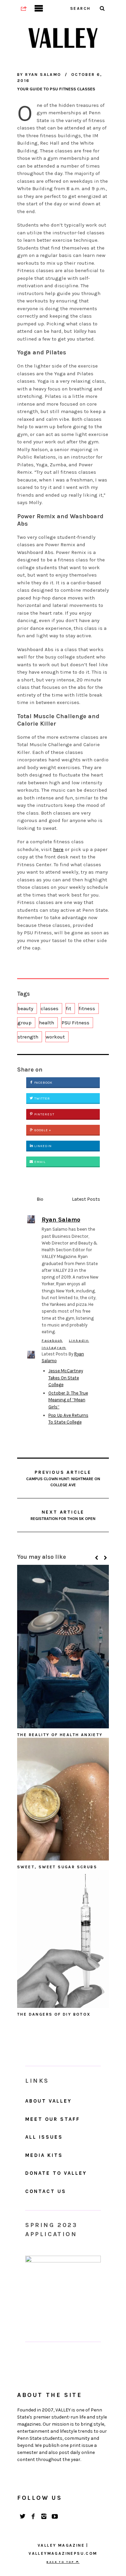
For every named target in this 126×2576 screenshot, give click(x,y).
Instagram (54, 1348)
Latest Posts (86, 1199)
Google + (42, 1130)
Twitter (42, 1099)
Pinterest (44, 1114)
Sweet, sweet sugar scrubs (57, 1867)
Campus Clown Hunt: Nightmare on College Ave (63, 1478)
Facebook (43, 1083)
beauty (25, 1008)
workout (55, 1037)
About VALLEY (48, 2101)
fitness (87, 1008)
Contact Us (46, 2191)
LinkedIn (43, 1146)
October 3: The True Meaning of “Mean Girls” (68, 1400)
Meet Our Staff (53, 2119)
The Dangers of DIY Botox (54, 2014)
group (25, 1023)
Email (39, 1162)
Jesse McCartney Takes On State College (66, 1378)
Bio (40, 1199)
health (47, 1023)
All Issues (44, 2137)
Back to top (61, 2562)
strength (28, 1037)
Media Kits (44, 2155)
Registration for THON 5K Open (63, 1515)
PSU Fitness (75, 1023)
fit (69, 1008)
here (58, 849)
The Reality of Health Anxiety (60, 1735)
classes (50, 1008)
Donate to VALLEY (56, 2173)
